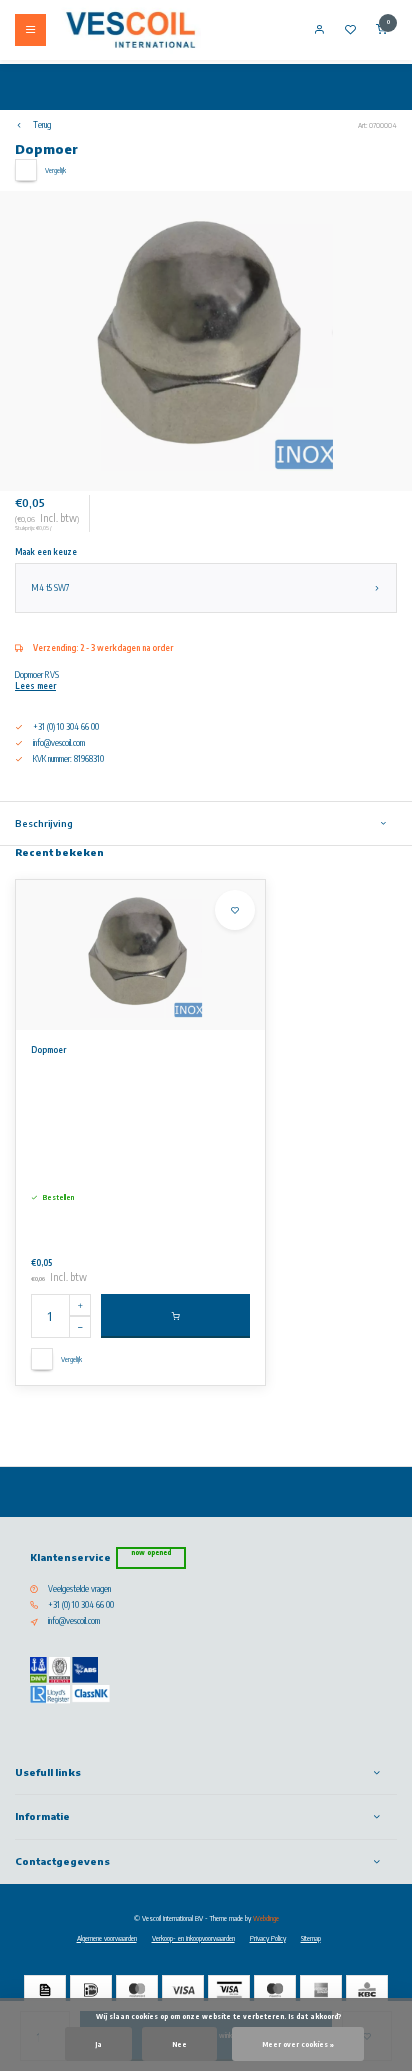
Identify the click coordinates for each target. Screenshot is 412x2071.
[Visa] (183, 1990)
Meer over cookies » (298, 2044)
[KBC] (367, 1990)
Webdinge (266, 1918)
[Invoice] (45, 1990)
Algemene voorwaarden (107, 1938)
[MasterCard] (137, 1990)
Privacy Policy (268, 1938)
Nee (179, 2044)
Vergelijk (55, 170)
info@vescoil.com (59, 743)
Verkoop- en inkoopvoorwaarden (193, 1938)
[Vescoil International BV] (131, 30)
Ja (98, 2044)
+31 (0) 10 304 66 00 (81, 1605)
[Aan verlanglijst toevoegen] (235, 910)
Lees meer (35, 686)
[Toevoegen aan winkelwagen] (175, 1316)
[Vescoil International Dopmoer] (140, 955)
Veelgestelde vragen (79, 1589)
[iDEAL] (91, 1990)
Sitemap (311, 1938)
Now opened (151, 1552)
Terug (42, 125)
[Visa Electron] (229, 1990)
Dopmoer (48, 1050)
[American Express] (321, 1990)
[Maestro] (275, 1990)
